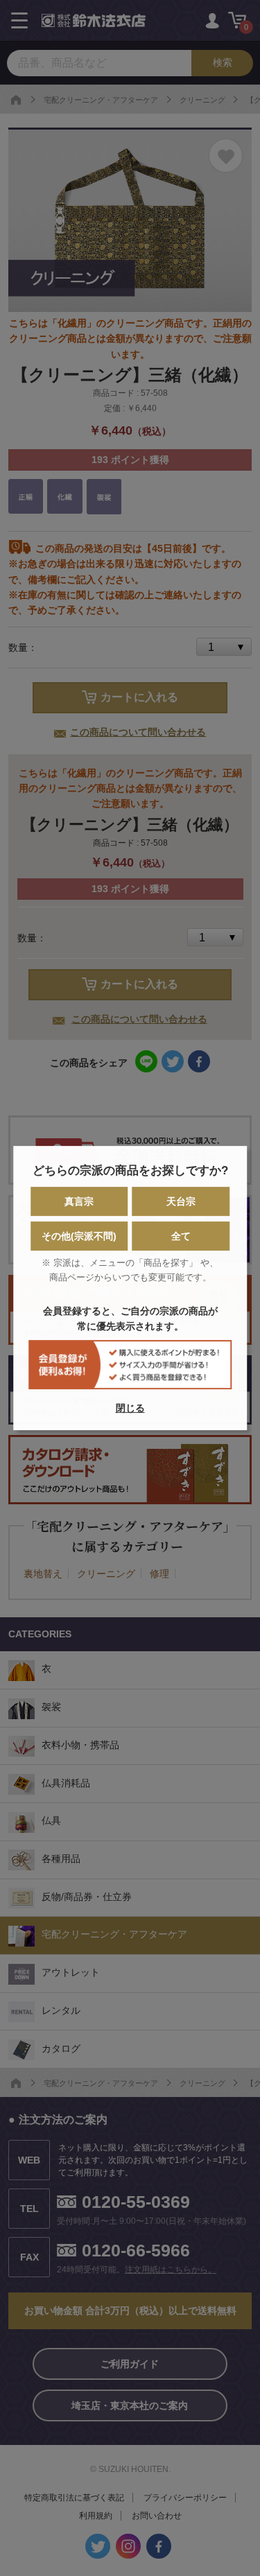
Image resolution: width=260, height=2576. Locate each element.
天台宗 (181, 1201)
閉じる (130, 1408)
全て (181, 1236)
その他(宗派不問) (79, 1236)
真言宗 (79, 1201)
